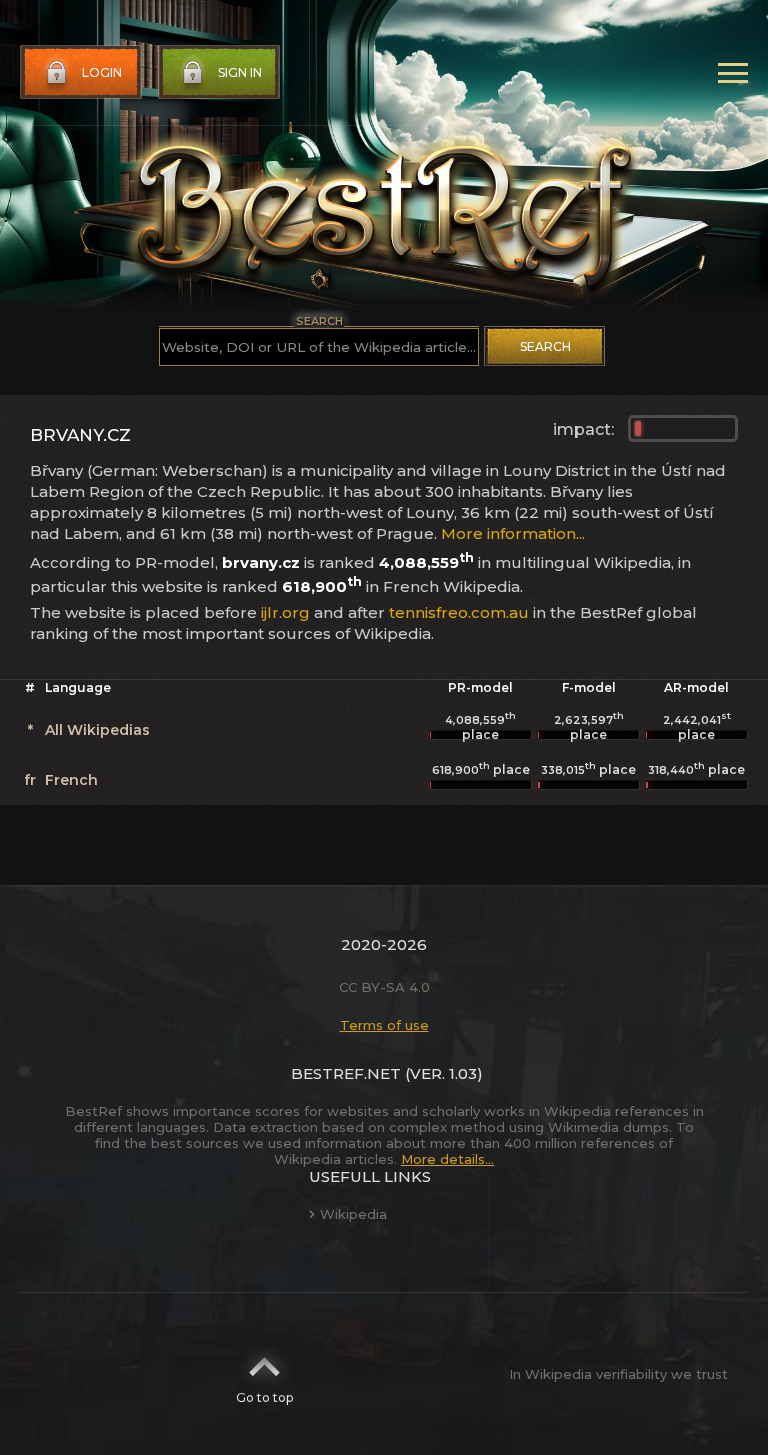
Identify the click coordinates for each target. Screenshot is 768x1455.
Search (545, 346)
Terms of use (384, 1025)
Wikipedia (353, 1214)
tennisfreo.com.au (459, 612)
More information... (513, 533)
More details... (447, 1159)
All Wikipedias (97, 730)
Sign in (240, 72)
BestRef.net (346, 1073)
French (71, 780)
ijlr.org (285, 612)
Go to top (264, 1397)
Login (102, 72)
